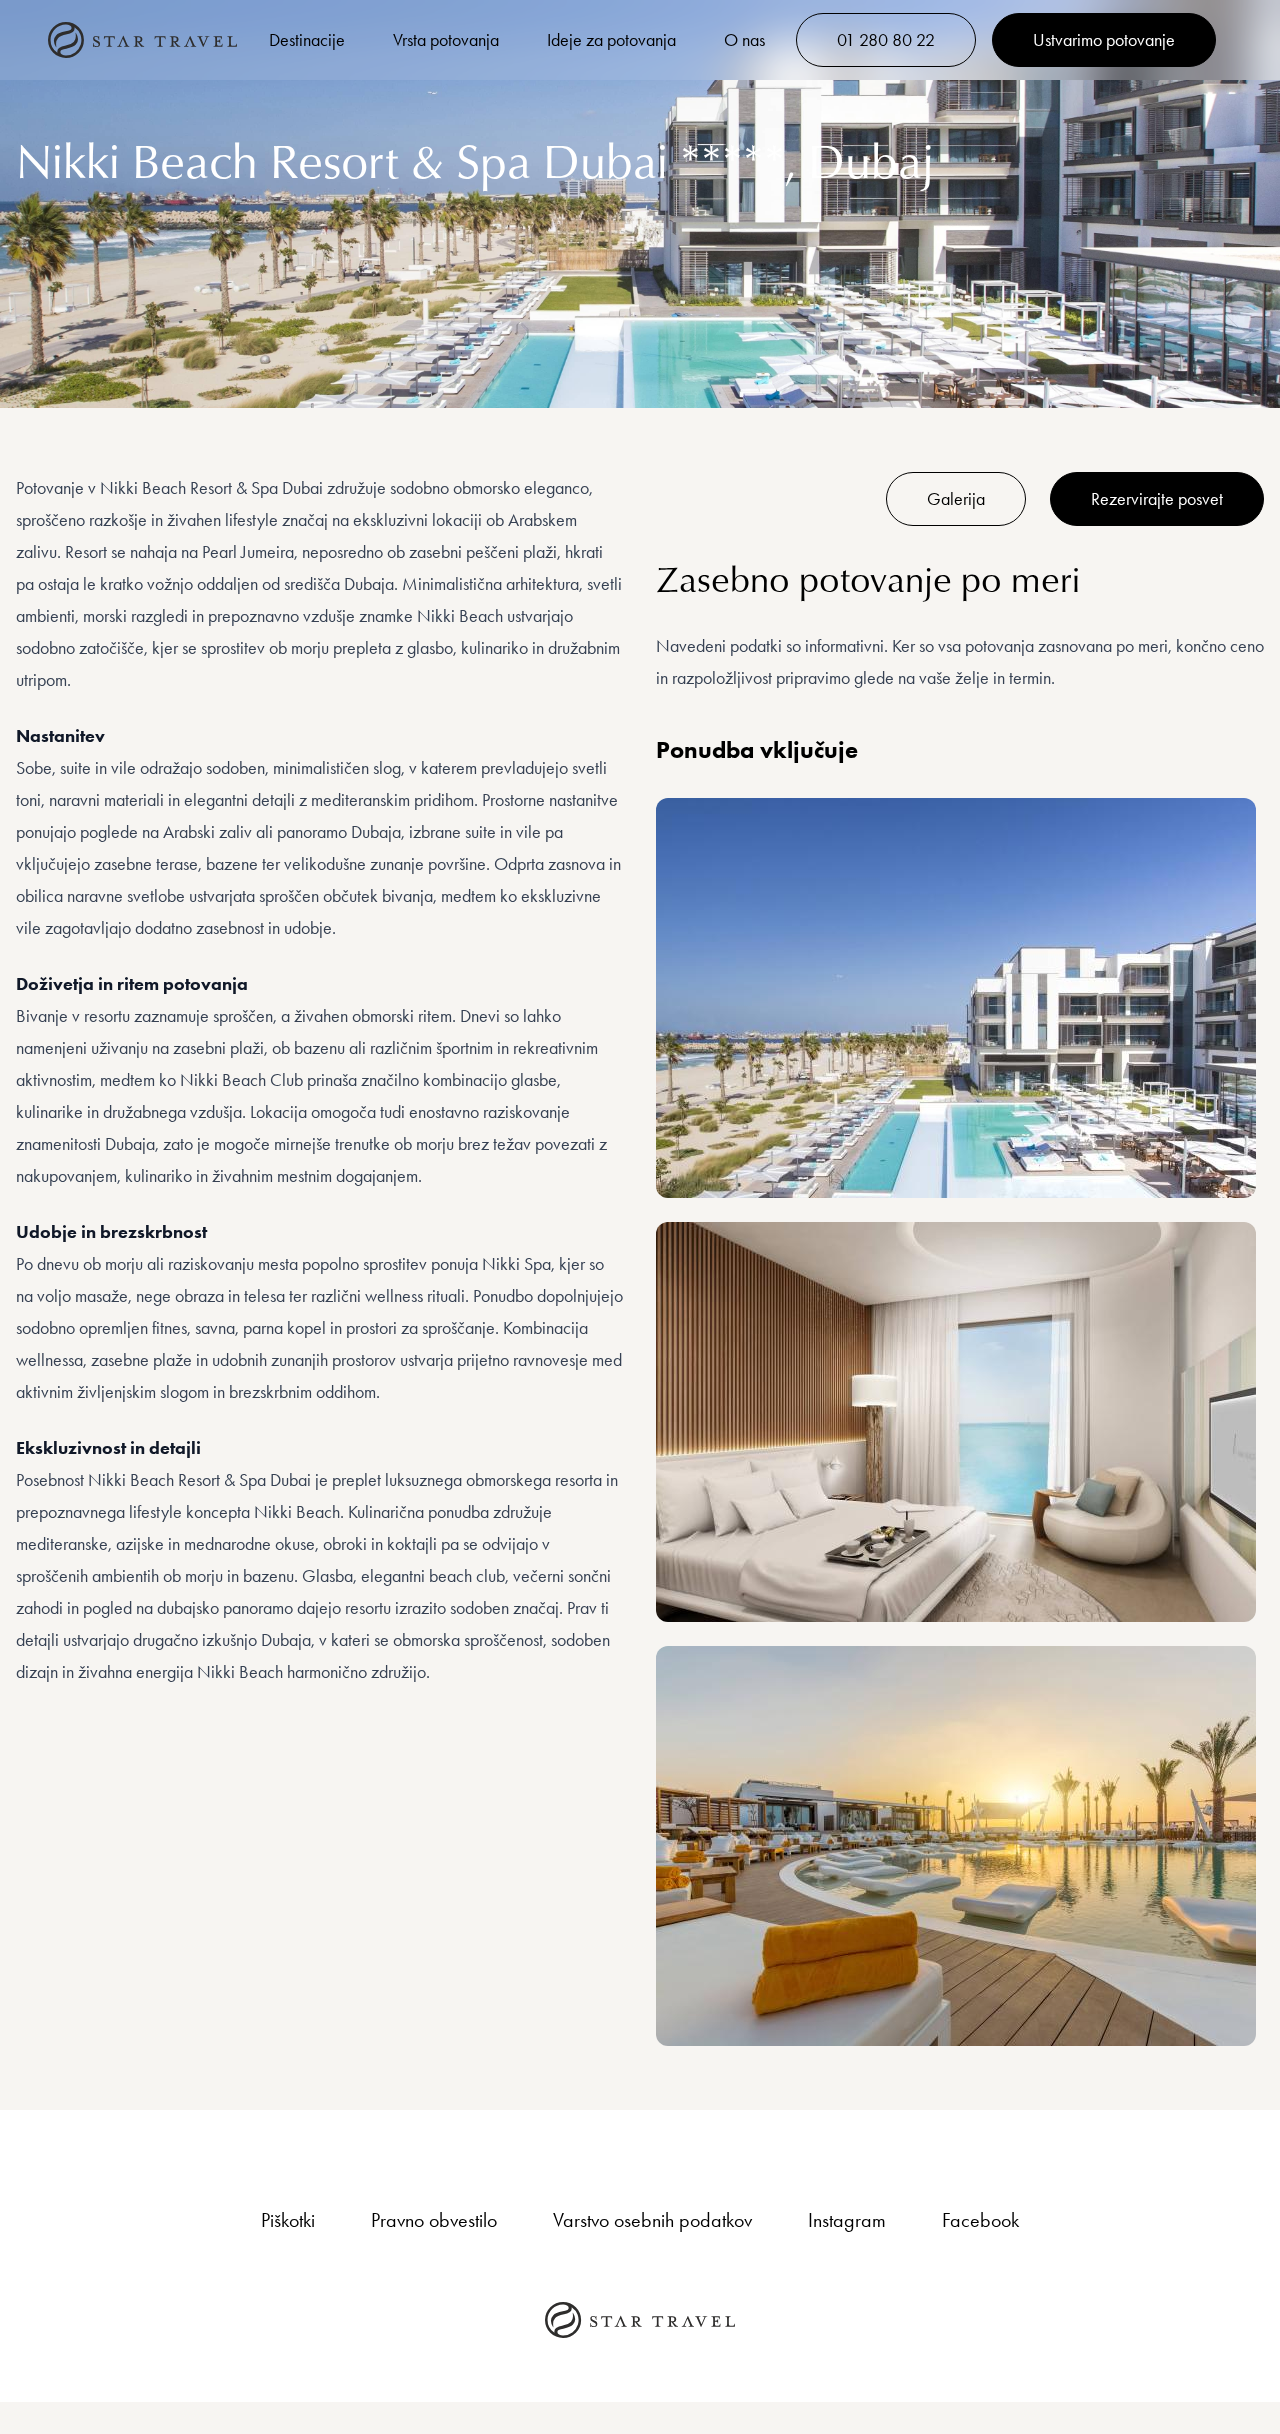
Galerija (956, 499)
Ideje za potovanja (611, 40)
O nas (744, 40)
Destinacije (307, 40)
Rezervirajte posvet (1157, 499)
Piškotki (288, 2220)
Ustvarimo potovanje (1104, 40)
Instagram (847, 2220)
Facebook (980, 2220)
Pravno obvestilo (434, 2220)
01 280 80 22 (886, 40)
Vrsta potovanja (446, 40)
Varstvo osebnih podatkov (652, 2220)
